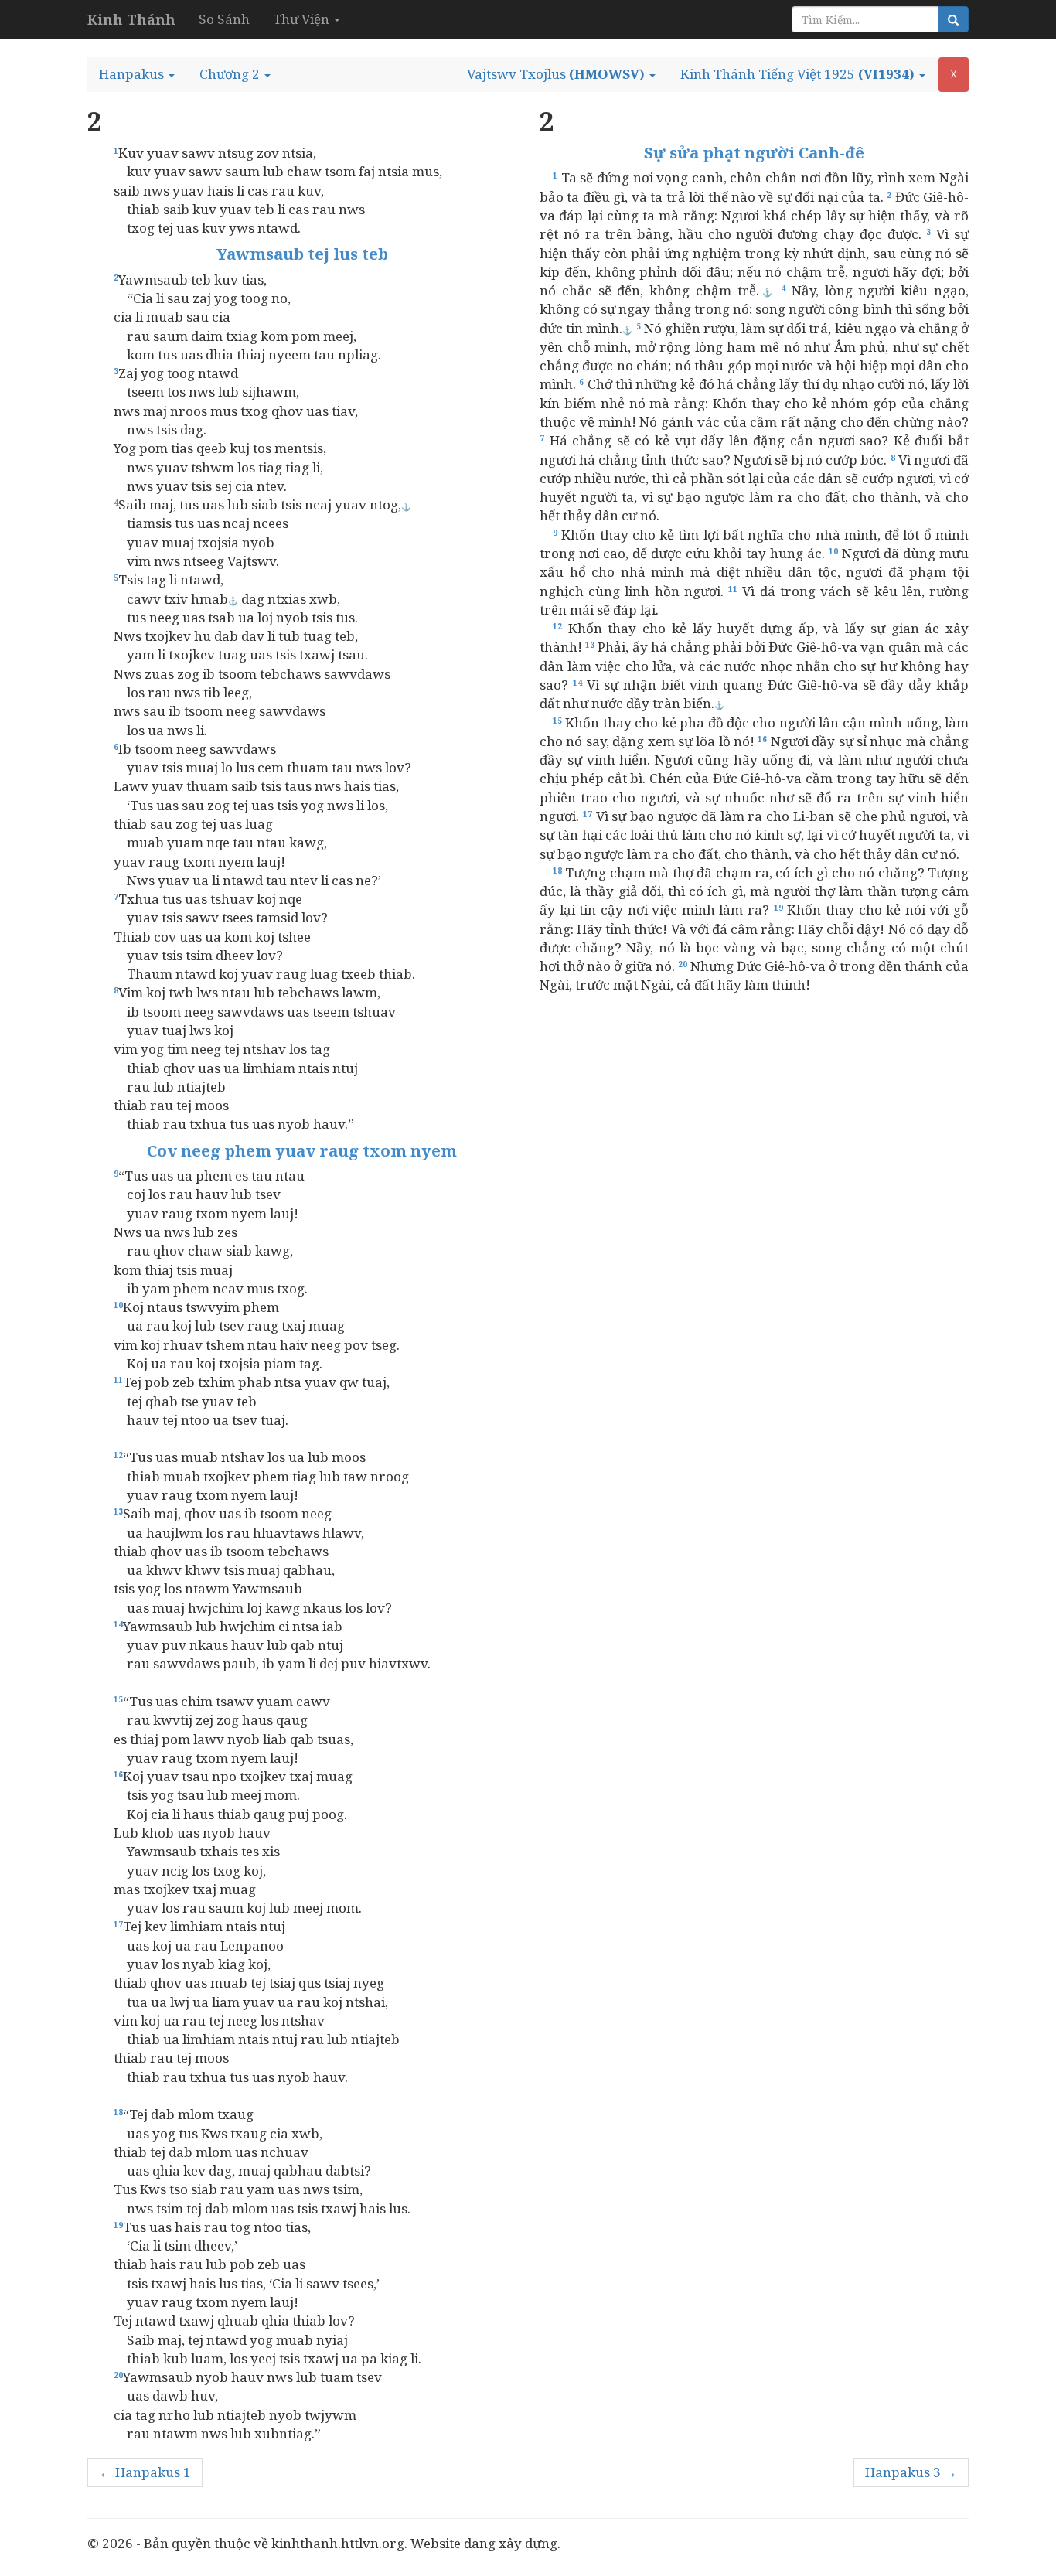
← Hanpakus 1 (145, 2472)
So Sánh (224, 19)
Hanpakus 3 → (911, 2472)
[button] (137, 74)
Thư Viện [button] (303, 19)
